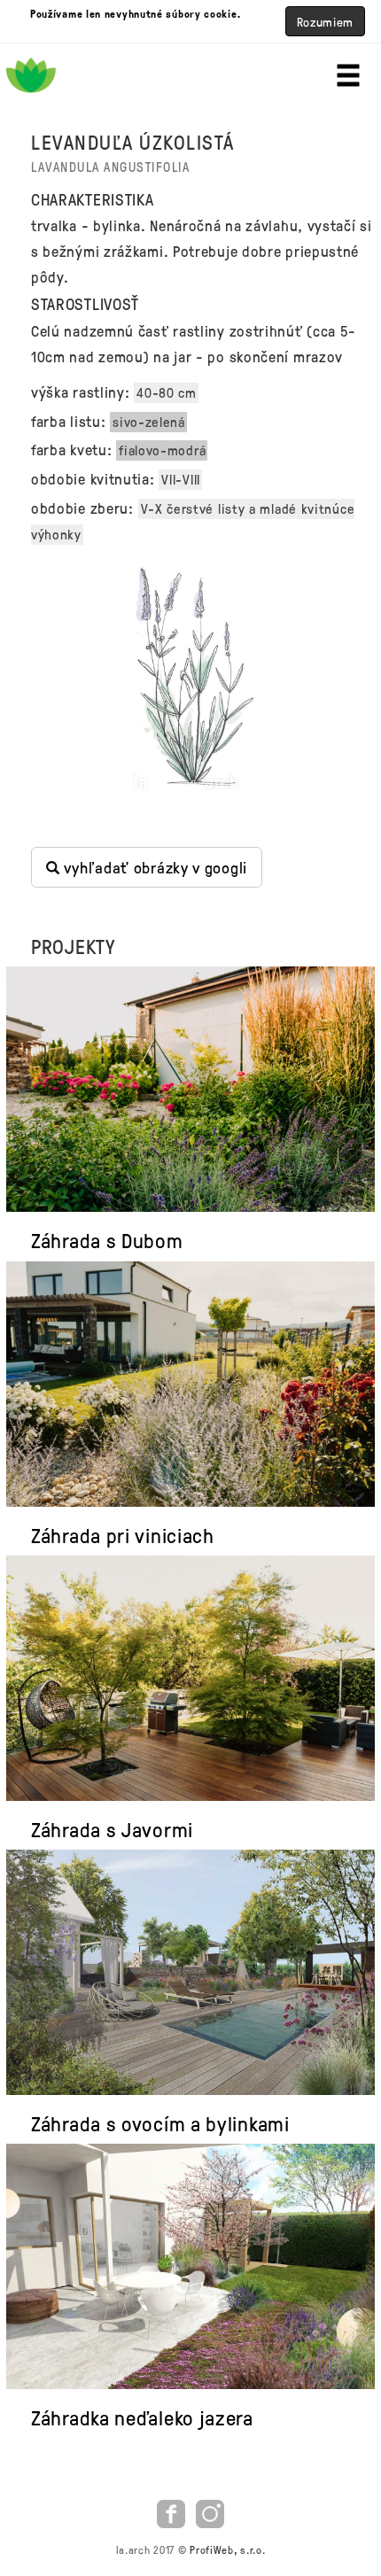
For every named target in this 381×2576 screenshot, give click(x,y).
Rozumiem (326, 21)
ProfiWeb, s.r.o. (227, 2549)
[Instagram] (210, 2511)
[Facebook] (173, 2511)
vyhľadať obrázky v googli (154, 867)
